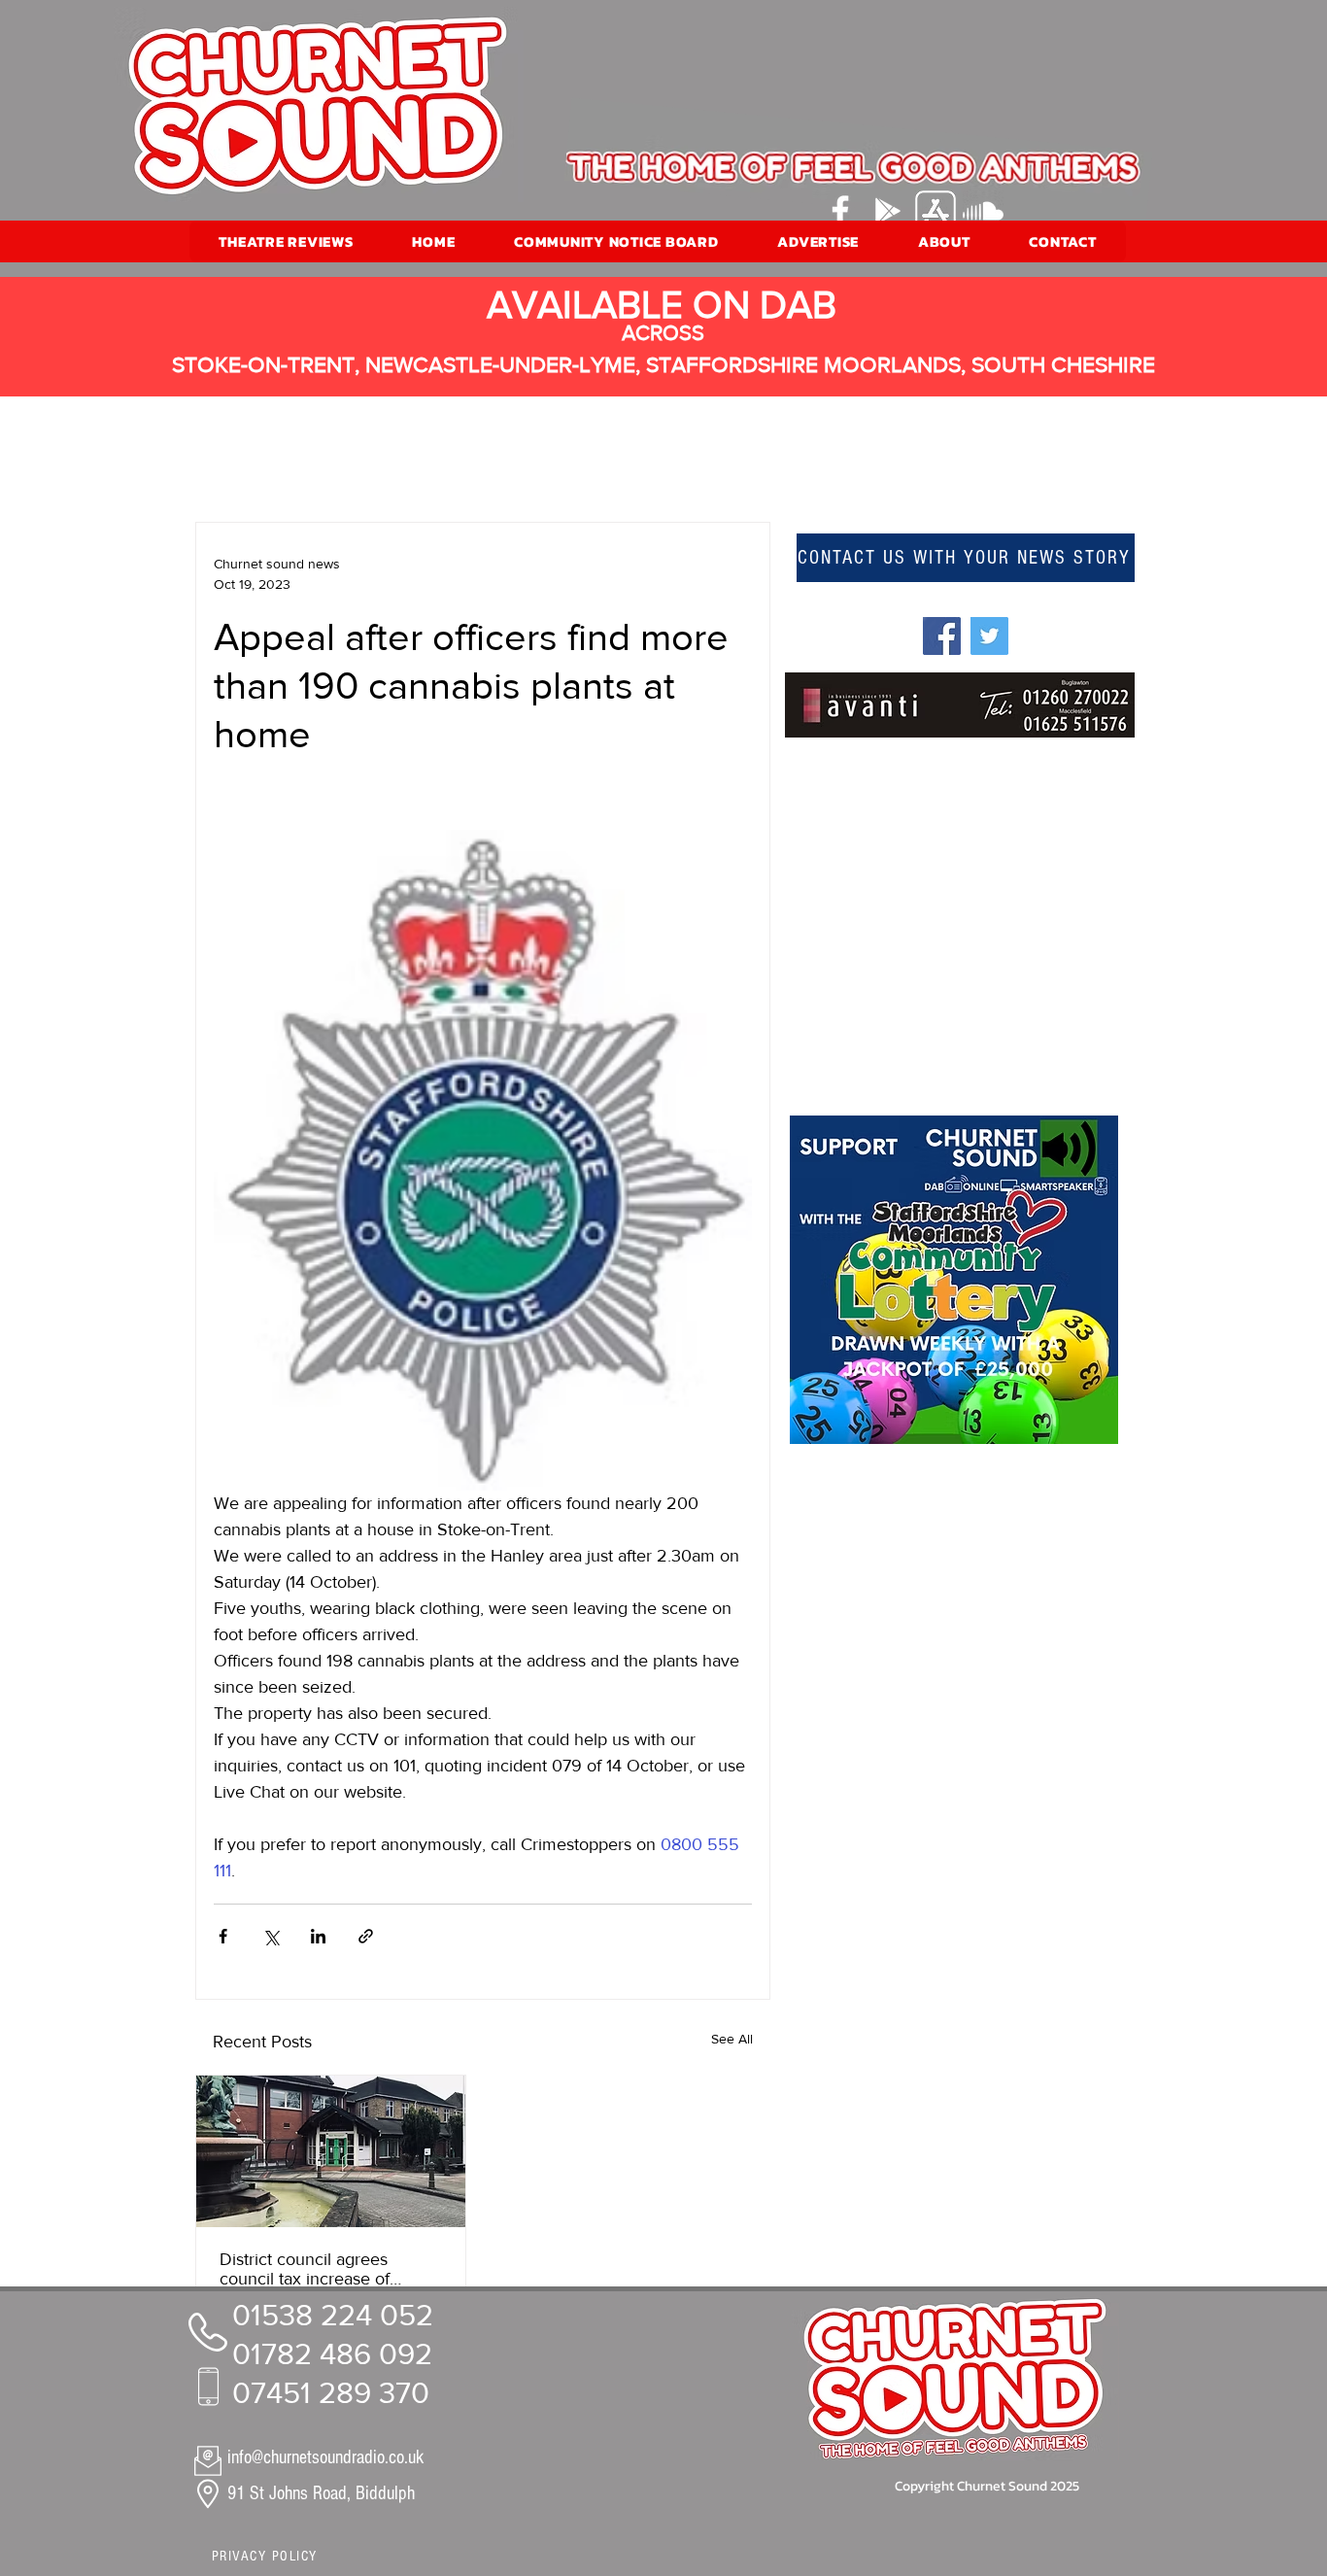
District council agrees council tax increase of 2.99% (305, 2269)
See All (732, 2039)
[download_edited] (936, 211)
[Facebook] (840, 211)
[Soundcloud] (983, 211)
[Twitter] (989, 636)
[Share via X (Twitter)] (271, 1936)
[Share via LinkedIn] (318, 1936)
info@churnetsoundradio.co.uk (325, 2457)
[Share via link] (366, 1936)
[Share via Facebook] (223, 1936)
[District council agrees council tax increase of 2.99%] (331, 2151)
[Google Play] (888, 211)
